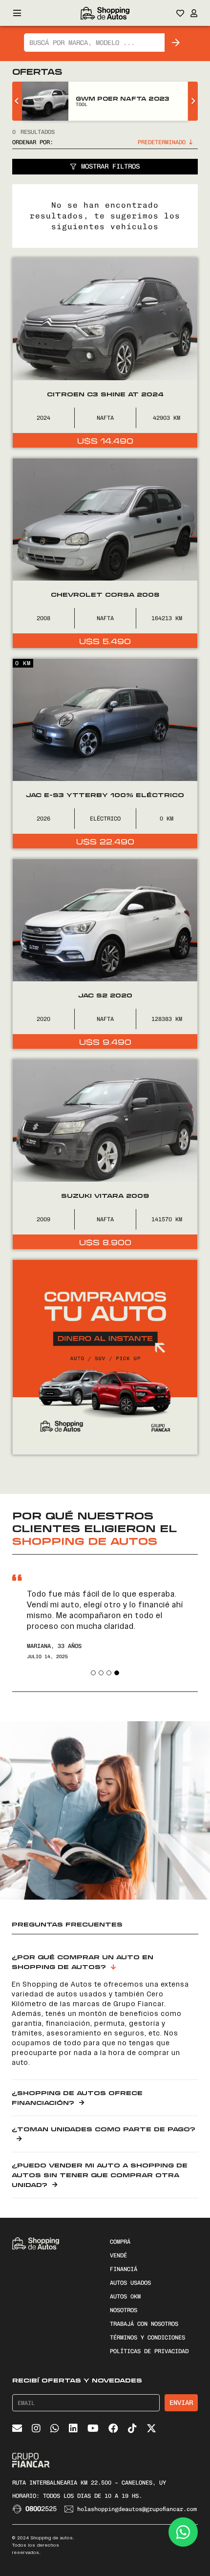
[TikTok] (132, 2428)
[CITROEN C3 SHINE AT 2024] (105, 353)
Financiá (124, 2269)
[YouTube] (93, 2428)
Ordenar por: (33, 142)
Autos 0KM (125, 2296)
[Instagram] (36, 2428)
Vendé (118, 2255)
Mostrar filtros (110, 166)
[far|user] (194, 13)
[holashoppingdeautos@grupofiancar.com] (71, 2509)
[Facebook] (113, 2428)
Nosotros (124, 2310)
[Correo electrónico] (17, 2428)
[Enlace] (105, 13)
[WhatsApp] (55, 2428)
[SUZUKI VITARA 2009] (105, 1154)
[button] (93, 1673)
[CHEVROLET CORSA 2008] (105, 553)
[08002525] (19, 2509)
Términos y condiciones (147, 2338)
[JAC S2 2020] (105, 954)
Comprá (120, 2242)
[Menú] (17, 13)
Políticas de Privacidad (149, 2351)
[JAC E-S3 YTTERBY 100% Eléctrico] (105, 754)
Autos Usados (130, 2283)
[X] (151, 2428)
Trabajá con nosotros (144, 2324)
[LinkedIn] (73, 2428)
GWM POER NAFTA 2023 (122, 98)
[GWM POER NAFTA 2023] (45, 101)
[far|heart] (180, 13)
